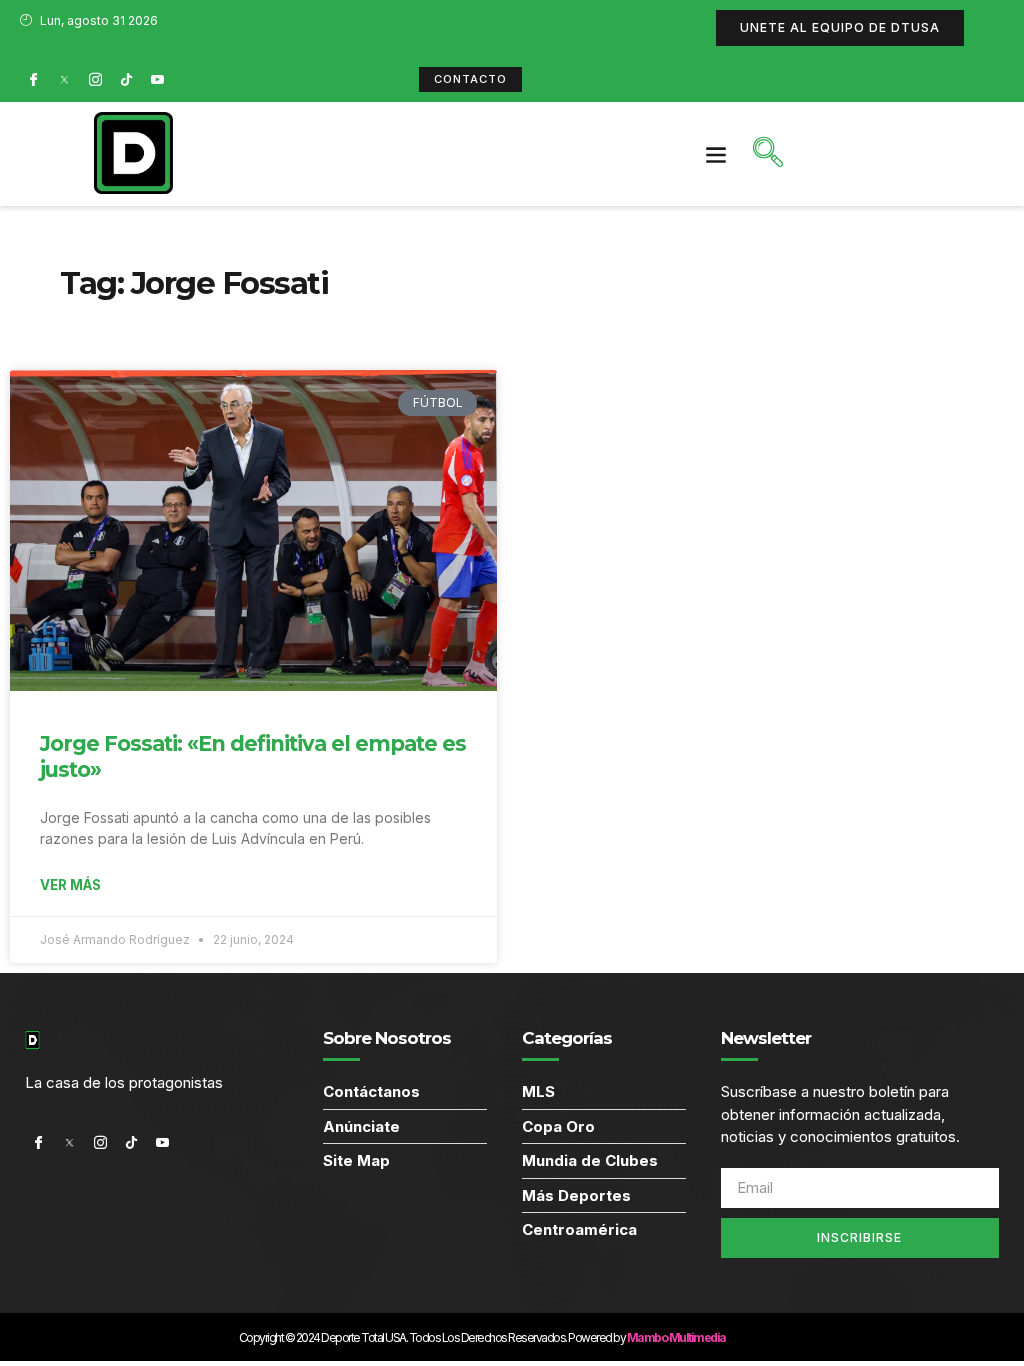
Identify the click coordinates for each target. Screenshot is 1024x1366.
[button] (716, 153)
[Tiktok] (126, 79)
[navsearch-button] (768, 154)
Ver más (70, 885)
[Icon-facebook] (33, 79)
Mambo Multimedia (676, 1337)
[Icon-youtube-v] (157, 79)
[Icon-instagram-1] (95, 79)
